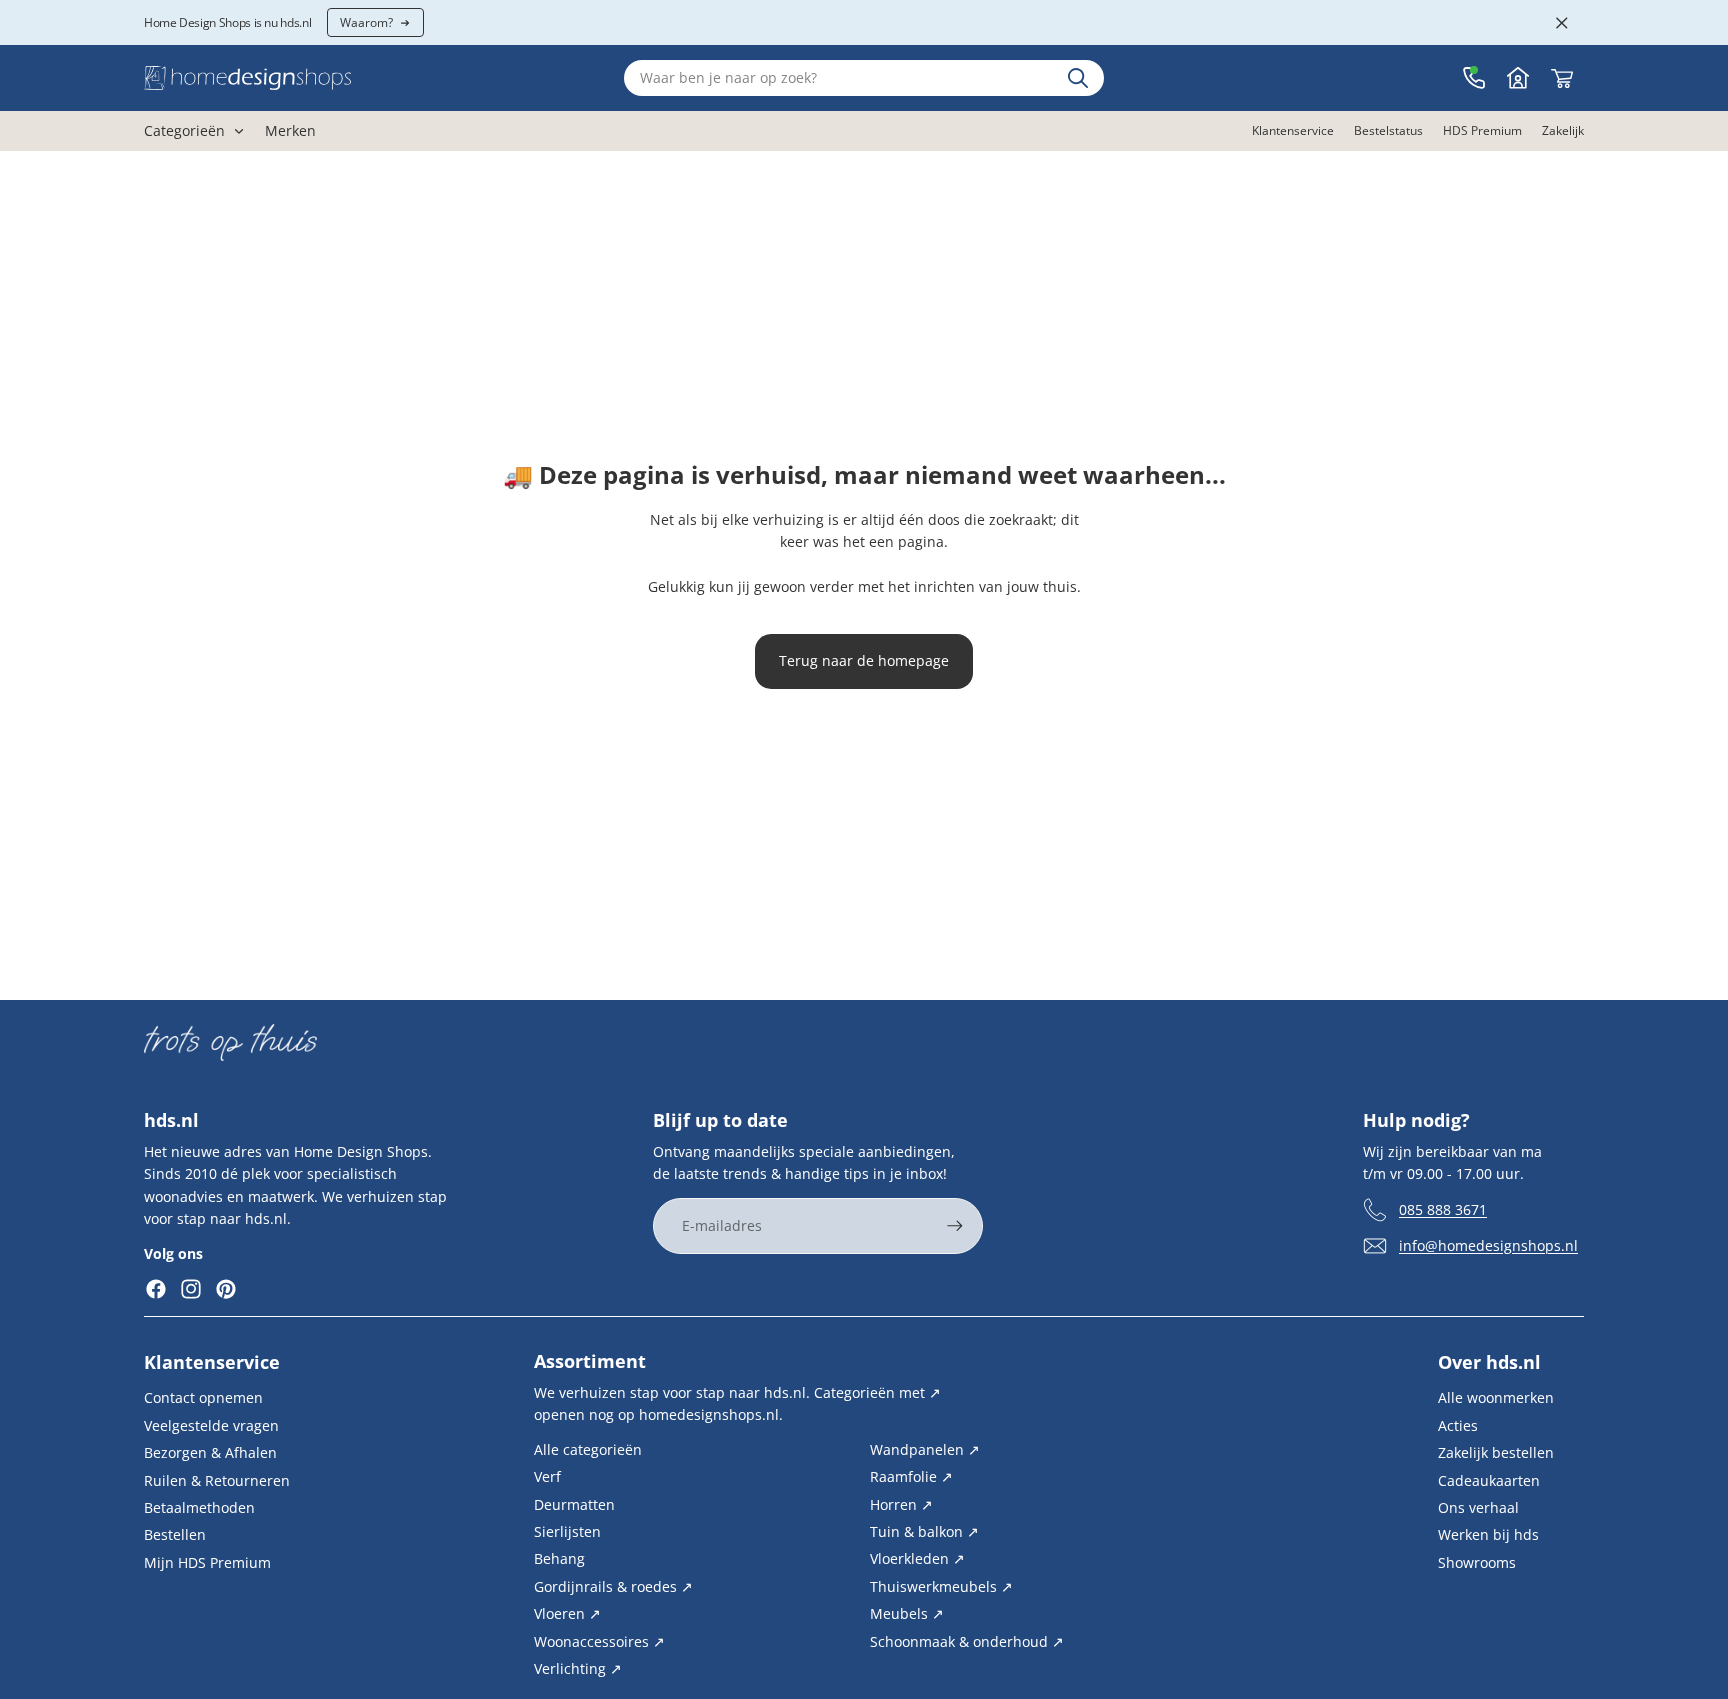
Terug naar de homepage (864, 660)
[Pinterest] (226, 1289)
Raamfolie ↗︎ (911, 1477)
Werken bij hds (1488, 1535)
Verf (547, 1477)
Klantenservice (212, 1363)
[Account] (1518, 78)
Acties (1458, 1425)
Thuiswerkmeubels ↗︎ (941, 1586)
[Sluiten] (1562, 23)
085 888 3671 (1443, 1209)
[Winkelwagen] (1562, 78)
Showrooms (1477, 1562)
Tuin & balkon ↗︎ (924, 1531)
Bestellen (175, 1535)
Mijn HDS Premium (207, 1562)
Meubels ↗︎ (907, 1613)
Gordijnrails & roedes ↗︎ (613, 1586)
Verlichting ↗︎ (578, 1668)
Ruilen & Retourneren (217, 1480)
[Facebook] (156, 1289)
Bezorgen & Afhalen (210, 1453)
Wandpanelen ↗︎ (925, 1449)
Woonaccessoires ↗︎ (599, 1641)
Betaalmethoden (199, 1507)
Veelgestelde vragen (211, 1425)
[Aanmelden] (955, 1226)
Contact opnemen (203, 1398)
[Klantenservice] (1474, 78)
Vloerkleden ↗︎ (917, 1559)
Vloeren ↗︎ (567, 1613)
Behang (559, 1559)
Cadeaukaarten (1489, 1480)
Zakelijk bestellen (1496, 1453)
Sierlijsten (567, 1531)
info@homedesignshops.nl (1488, 1245)
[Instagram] (191, 1289)
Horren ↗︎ (901, 1504)
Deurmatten (574, 1504)
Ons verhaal (1478, 1507)
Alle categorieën (588, 1449)
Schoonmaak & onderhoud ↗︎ (967, 1641)
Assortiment (590, 1361)
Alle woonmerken (1496, 1398)
